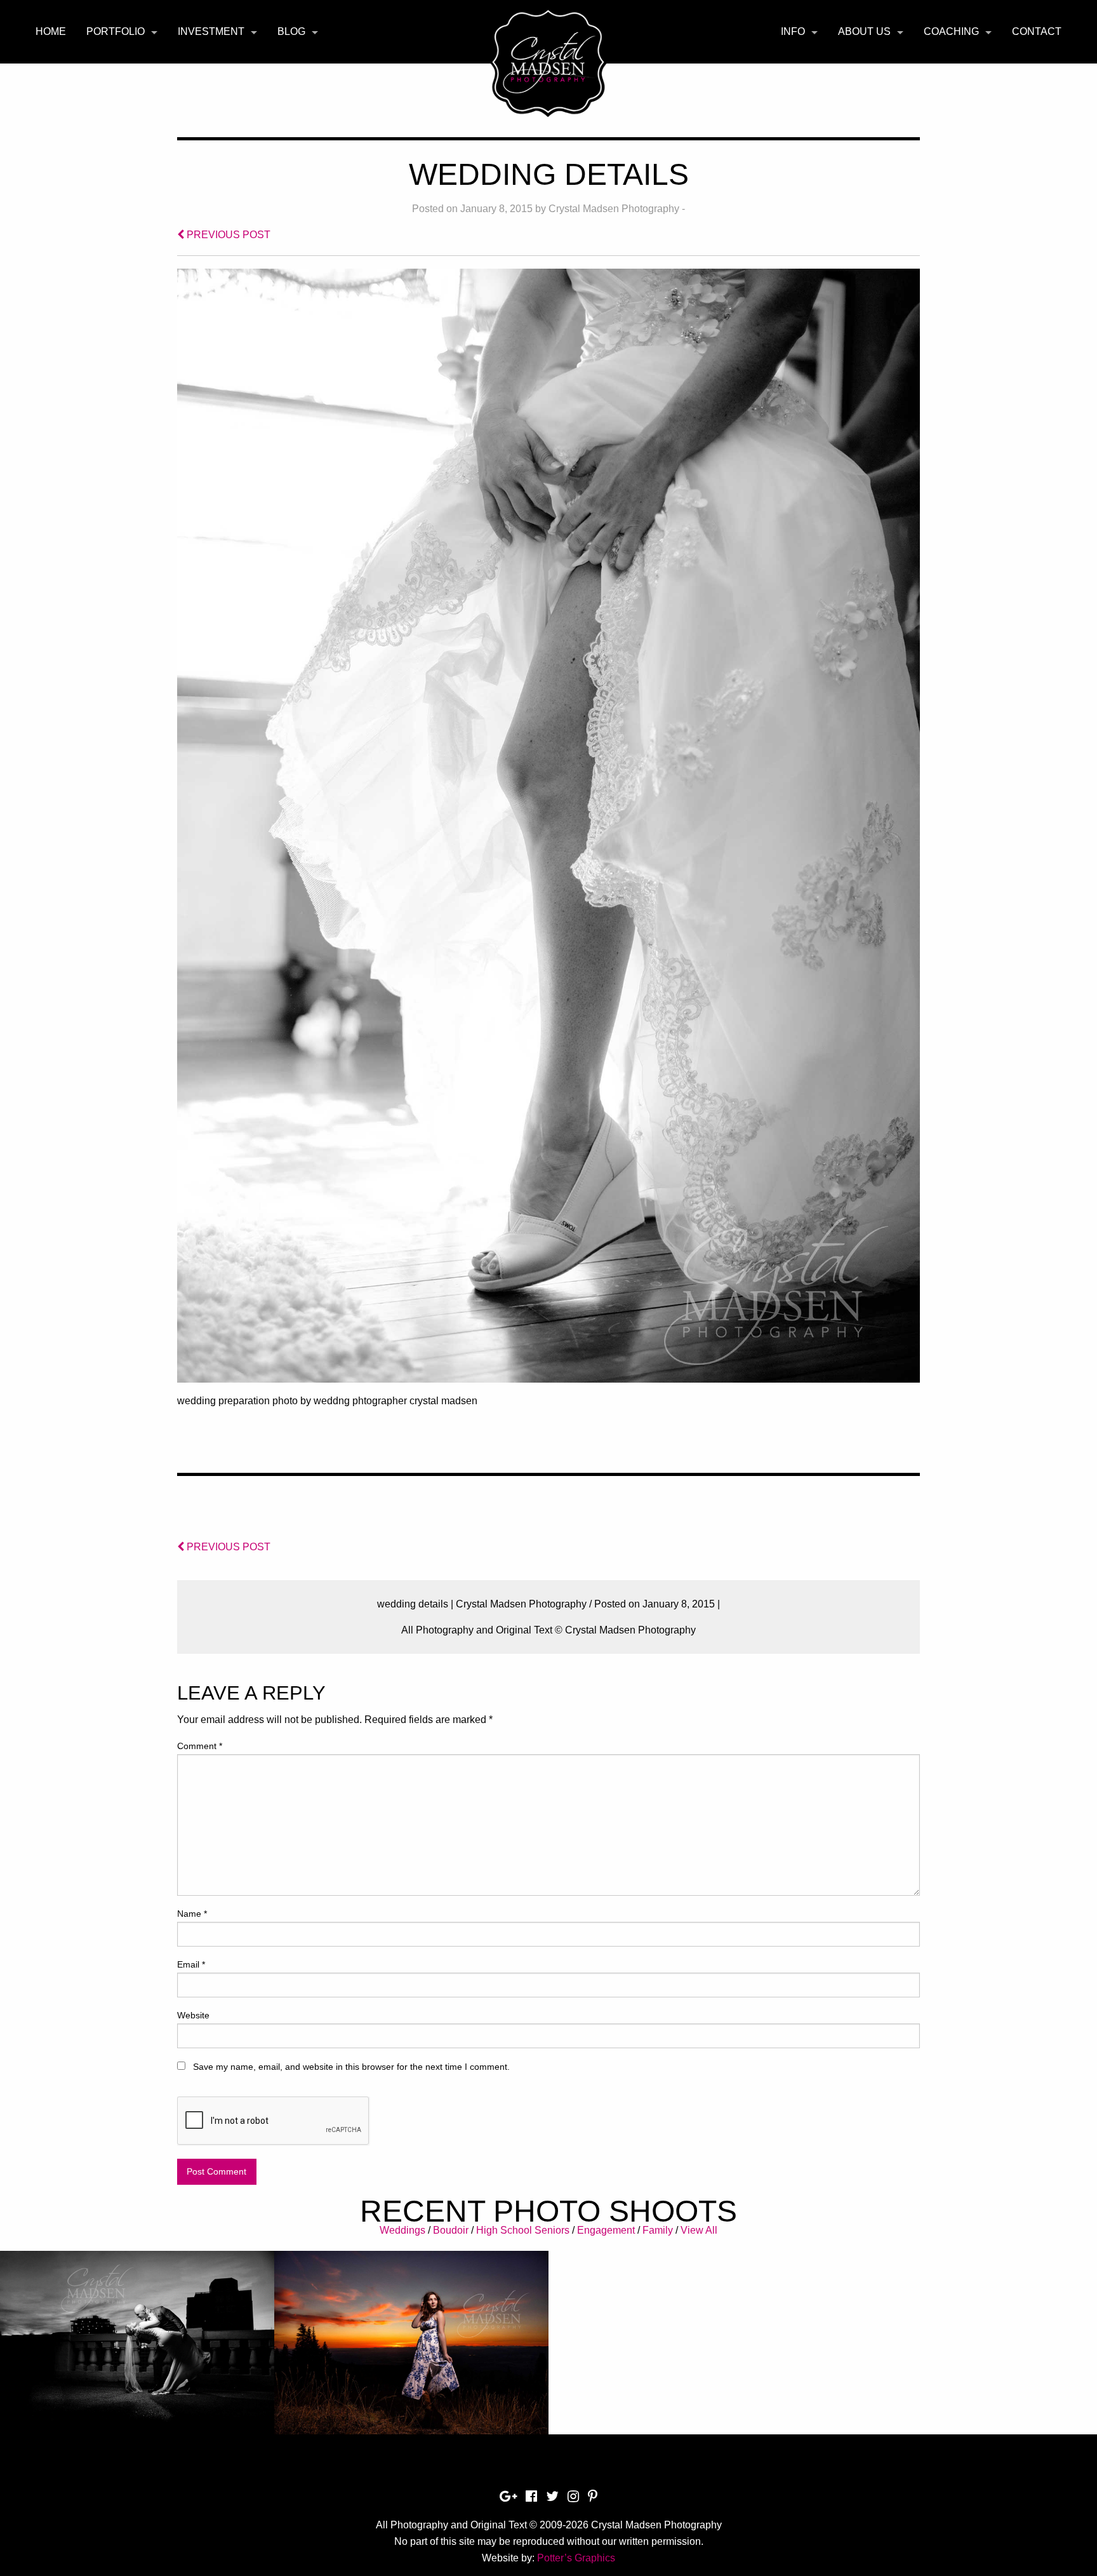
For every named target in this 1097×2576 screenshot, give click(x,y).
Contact (1037, 31)
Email (191, 1964)
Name (192, 1914)
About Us (864, 31)
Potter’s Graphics (576, 2558)
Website (193, 2015)
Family (658, 2230)
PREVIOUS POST (227, 235)
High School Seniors (523, 2230)
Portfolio (116, 31)
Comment (200, 1746)
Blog (291, 31)
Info (793, 31)
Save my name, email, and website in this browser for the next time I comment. (351, 2067)
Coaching (951, 31)
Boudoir (451, 2230)
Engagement (606, 2230)
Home (51, 31)
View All (699, 2230)
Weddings (402, 2230)
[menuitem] (51, 32)
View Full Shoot (137, 2332)
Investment (211, 31)
